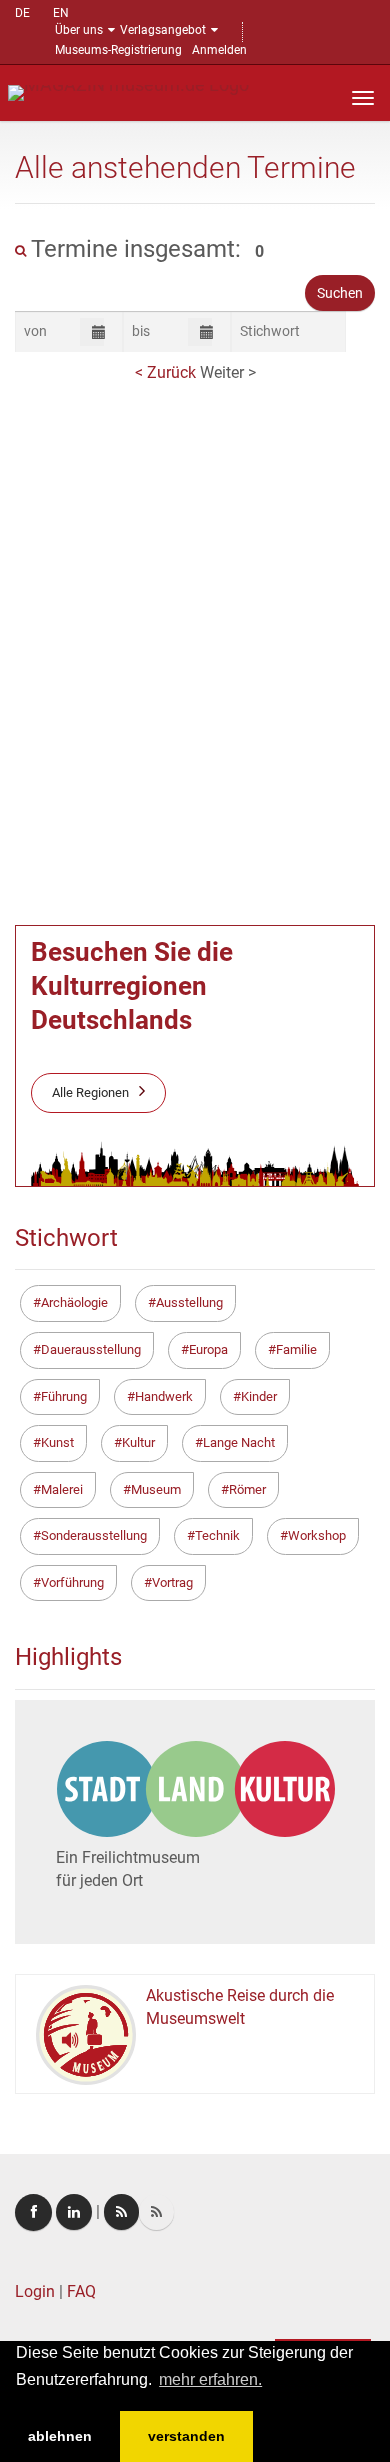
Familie (296, 1349)
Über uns (79, 30)
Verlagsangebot (163, 30)
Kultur (138, 1442)
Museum (156, 1489)
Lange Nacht (239, 1442)
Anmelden (219, 50)
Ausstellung (189, 1302)
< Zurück (167, 372)
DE (22, 13)
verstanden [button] (186, 2436)
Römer (247, 1489)
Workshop (317, 1535)
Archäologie (74, 1302)
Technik (217, 1535)
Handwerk (164, 1396)
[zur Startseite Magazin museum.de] (128, 91)
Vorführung (72, 1582)
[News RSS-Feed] (156, 2212)
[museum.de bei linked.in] (74, 2212)
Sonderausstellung (94, 1535)
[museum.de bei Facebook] (33, 2212)
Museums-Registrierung (118, 50)
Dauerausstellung (91, 1349)
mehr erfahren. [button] (210, 2379)
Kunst (57, 1442)
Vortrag (172, 1582)
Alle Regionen (90, 1092)
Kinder (259, 1396)
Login (35, 2291)
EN (61, 13)
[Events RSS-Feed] (121, 2212)
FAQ (81, 2291)
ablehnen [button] (60, 2436)
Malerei (62, 1489)
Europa (208, 1349)
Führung (64, 1396)
